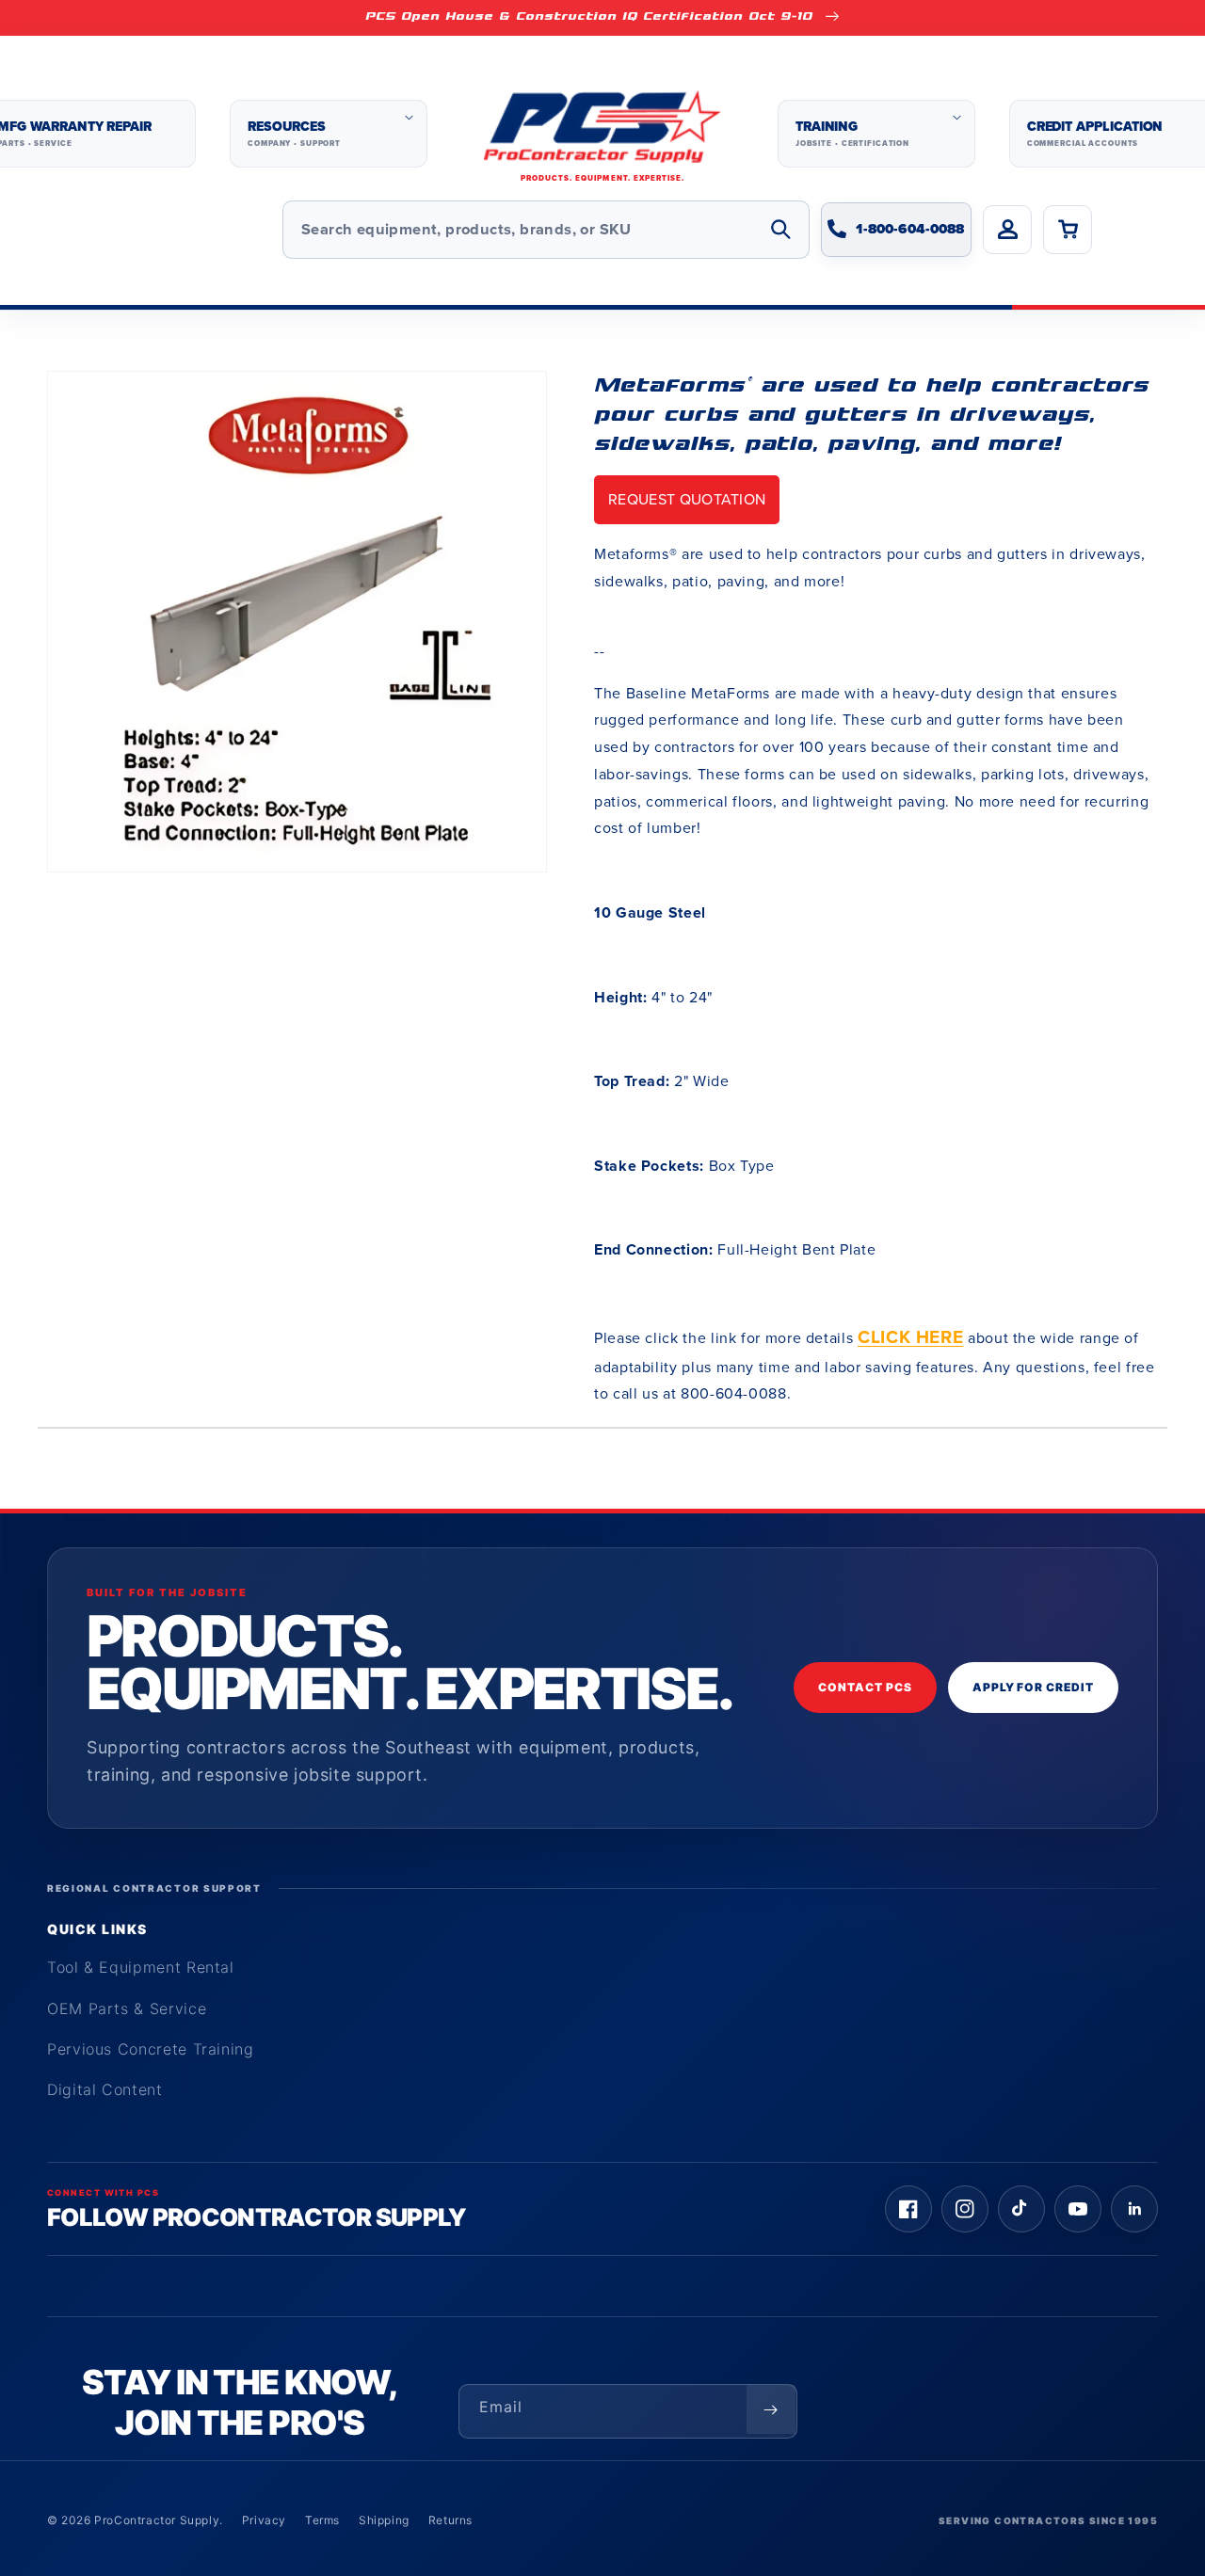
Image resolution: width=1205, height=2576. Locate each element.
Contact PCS (865, 1687)
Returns (450, 2520)
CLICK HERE (910, 1337)
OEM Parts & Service (127, 2008)
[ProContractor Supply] (602, 134)
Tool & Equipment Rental (141, 1967)
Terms (322, 2520)
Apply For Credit (1033, 1687)
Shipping (384, 2520)
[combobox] (546, 230)
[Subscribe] (771, 2409)
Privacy (264, 2520)
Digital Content (105, 2089)
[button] (329, 134)
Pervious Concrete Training (151, 2049)
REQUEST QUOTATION (687, 499)
